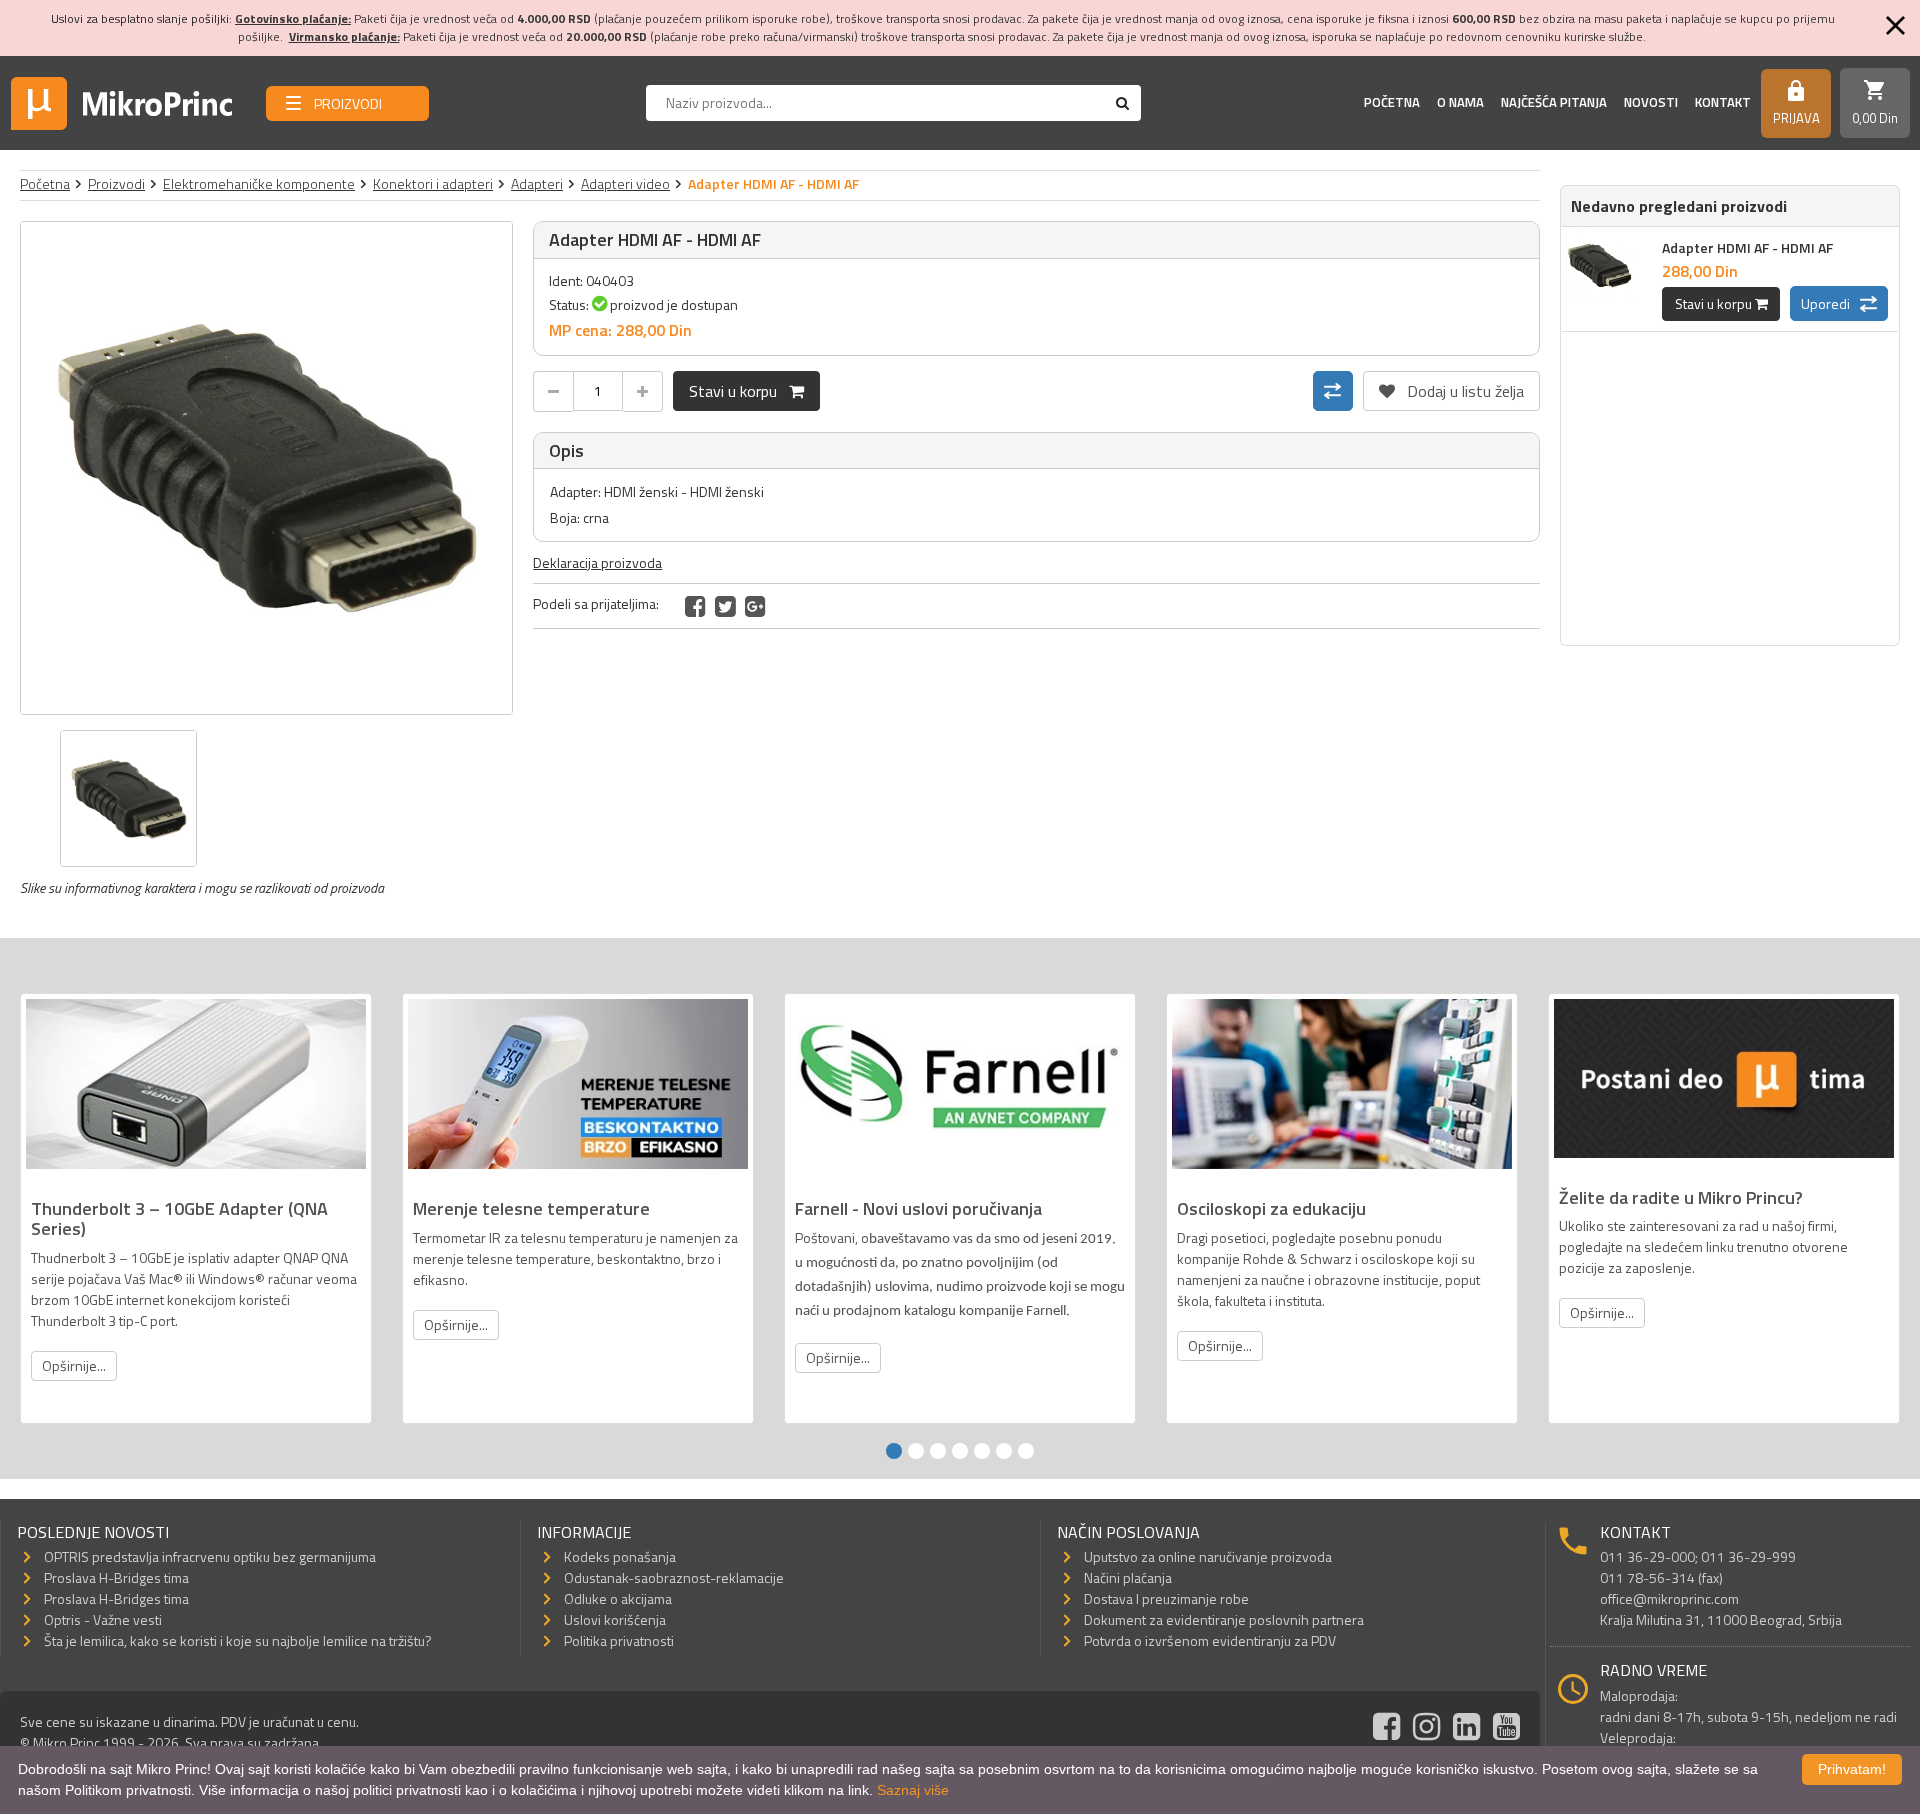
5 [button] (982, 1451)
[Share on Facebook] (695, 606)
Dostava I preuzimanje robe (1166, 1598)
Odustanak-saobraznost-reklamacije (674, 1577)
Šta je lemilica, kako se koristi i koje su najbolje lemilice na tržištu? (238, 1640)
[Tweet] (725, 606)
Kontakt (1723, 102)
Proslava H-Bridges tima (116, 1577)
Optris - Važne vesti (103, 1619)
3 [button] (938, 1451)
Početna (1392, 102)
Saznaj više (913, 1790)
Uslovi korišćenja (615, 1619)
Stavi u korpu (739, 391)
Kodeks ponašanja (620, 1556)
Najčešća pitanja (1554, 102)
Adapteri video (625, 183)
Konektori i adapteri (433, 183)
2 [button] (916, 1451)
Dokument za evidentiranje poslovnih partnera (1224, 1619)
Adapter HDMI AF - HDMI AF (1747, 247)
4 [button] (960, 1451)
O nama (1460, 102)
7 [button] (1026, 1451)
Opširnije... (74, 1365)
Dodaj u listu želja (1451, 387)
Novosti (1651, 102)
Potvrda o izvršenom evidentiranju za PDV (1210, 1640)
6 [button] (1004, 1451)
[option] (267, 468)
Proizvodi (116, 183)
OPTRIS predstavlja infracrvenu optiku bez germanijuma (210, 1556)
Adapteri (537, 183)
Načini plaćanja (1128, 1577)
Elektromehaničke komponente (259, 183)
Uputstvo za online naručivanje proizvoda (1208, 1556)
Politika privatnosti (619, 1640)
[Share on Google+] (755, 606)
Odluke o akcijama (618, 1598)
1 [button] (894, 1451)
